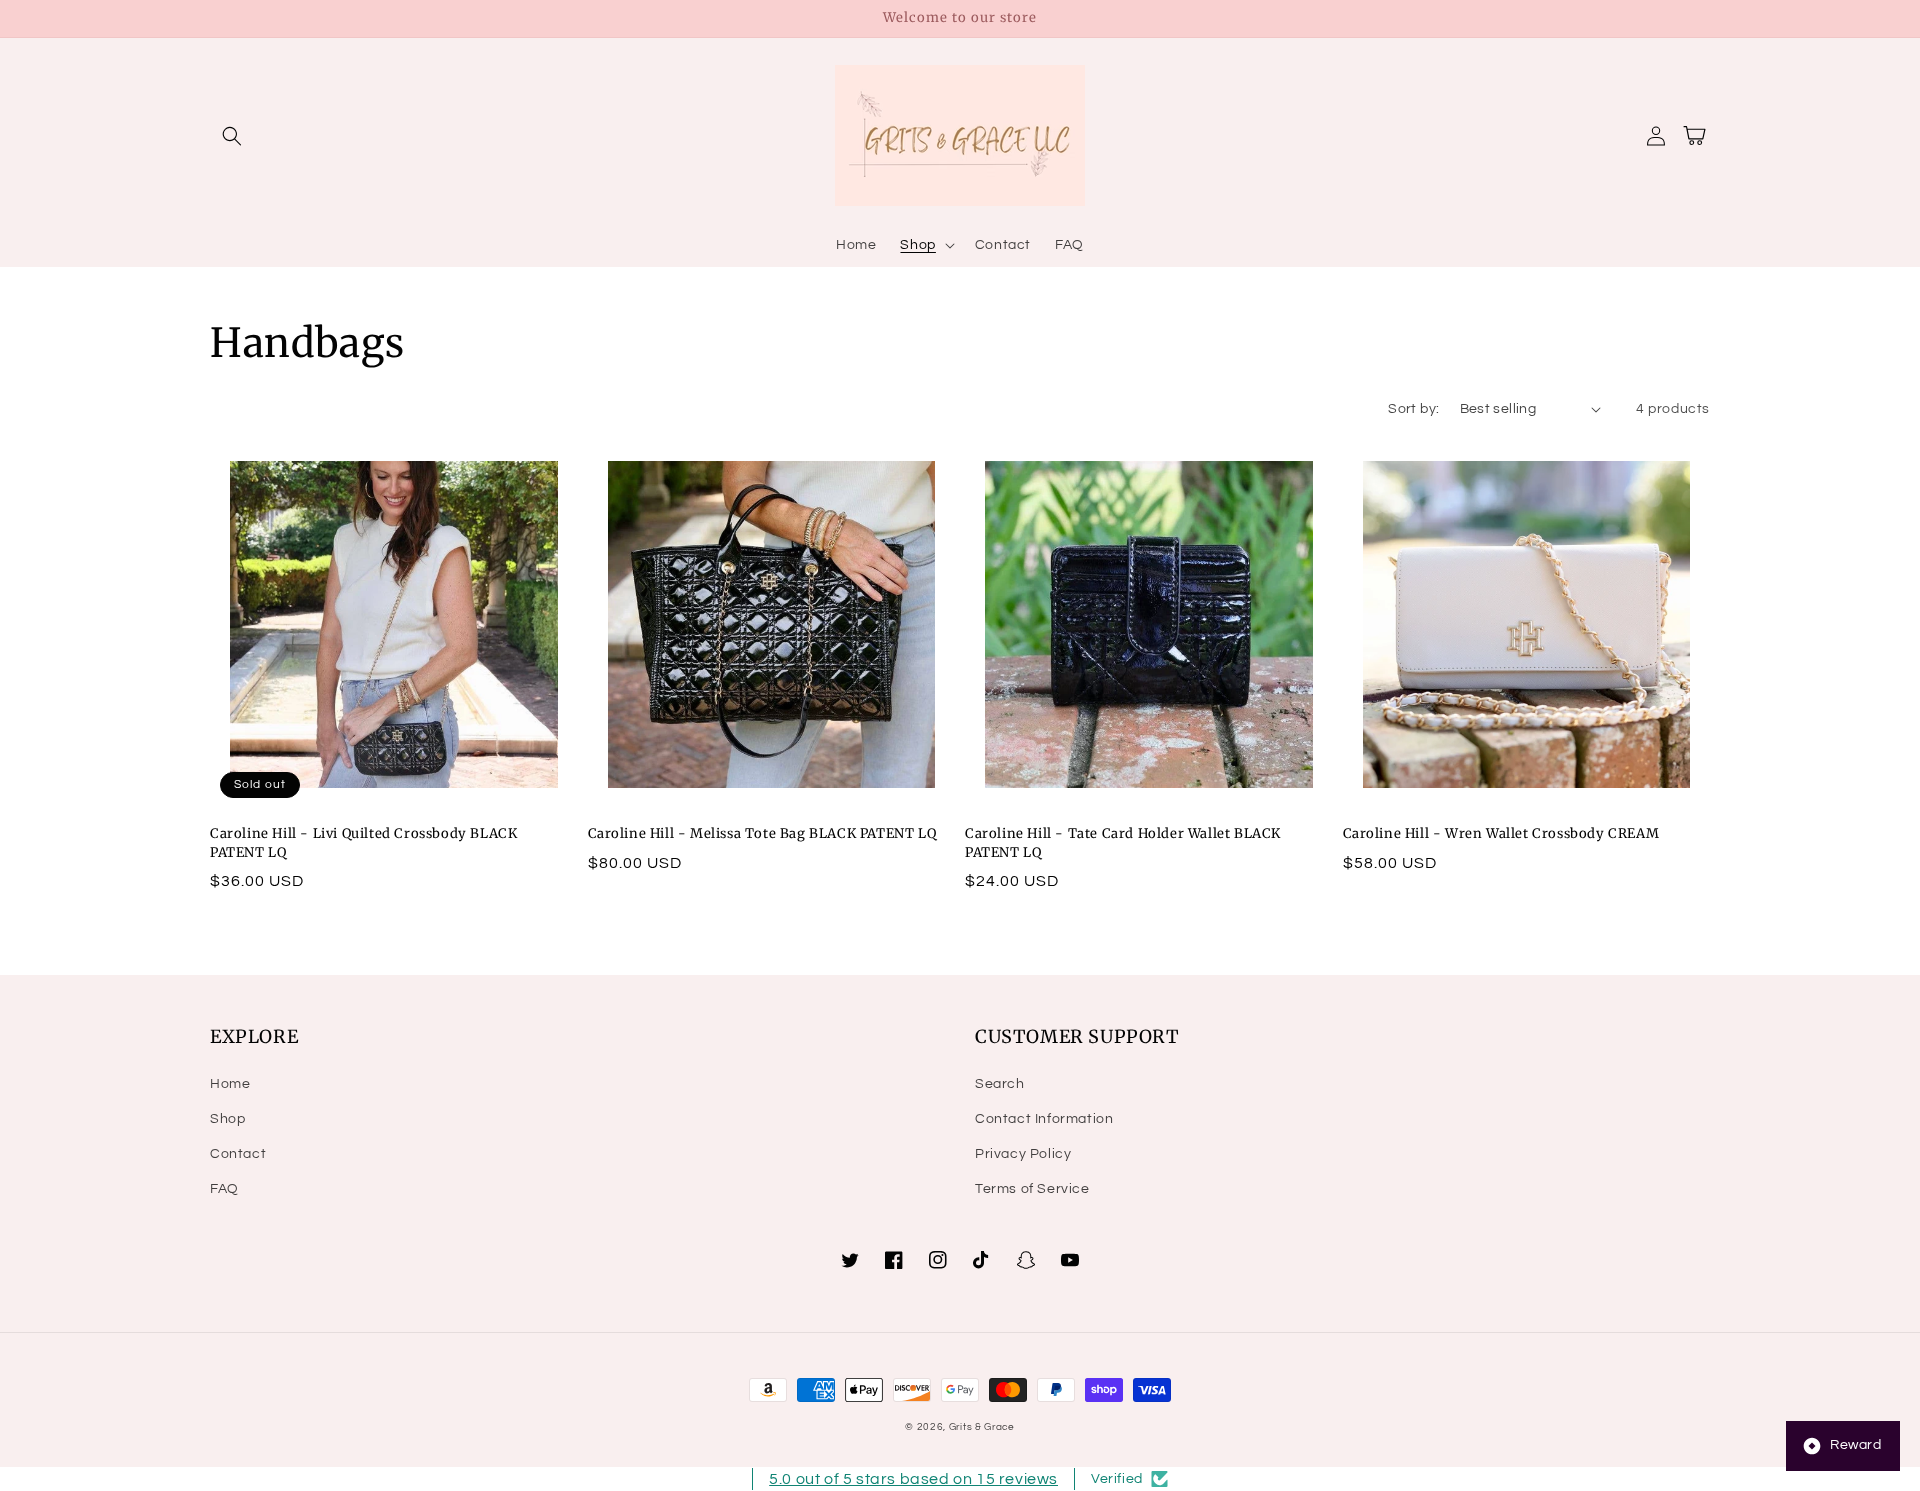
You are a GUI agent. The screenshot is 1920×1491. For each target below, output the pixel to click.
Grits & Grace (982, 1427)
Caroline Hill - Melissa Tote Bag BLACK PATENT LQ (762, 833)
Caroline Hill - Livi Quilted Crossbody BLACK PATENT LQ (363, 842)
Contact (238, 1154)
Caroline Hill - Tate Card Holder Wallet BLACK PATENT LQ (1123, 842)
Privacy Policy (1023, 1154)
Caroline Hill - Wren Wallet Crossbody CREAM (1501, 833)
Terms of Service (1032, 1189)
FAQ (224, 1189)
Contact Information (1044, 1119)
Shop (227, 1119)
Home (230, 1084)
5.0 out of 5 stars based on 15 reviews (913, 1479)
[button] (232, 136)
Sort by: (1413, 409)
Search (1000, 1084)
